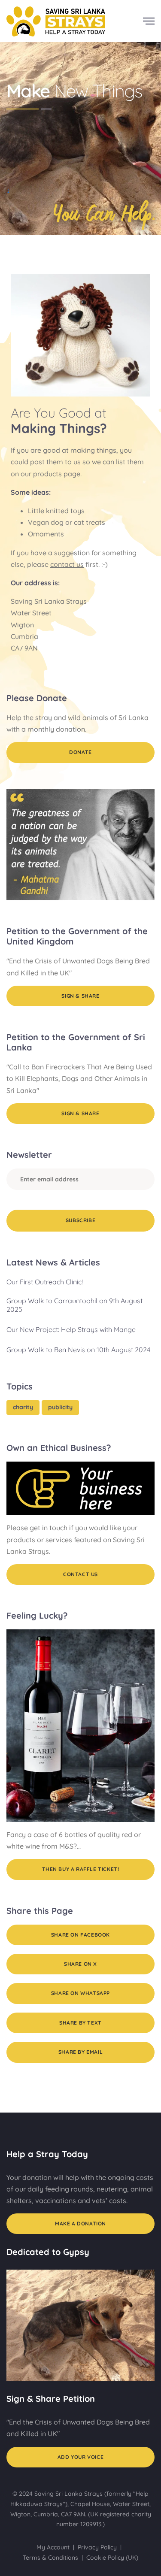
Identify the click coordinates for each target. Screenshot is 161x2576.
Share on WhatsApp (80, 1993)
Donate (80, 752)
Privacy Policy (97, 2547)
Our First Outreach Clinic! (45, 1282)
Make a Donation (80, 2223)
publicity (60, 1407)
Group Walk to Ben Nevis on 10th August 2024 (78, 1350)
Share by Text (80, 2023)
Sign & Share (80, 996)
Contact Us (80, 1574)
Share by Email (80, 2052)
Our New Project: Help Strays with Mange (71, 1329)
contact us (67, 564)
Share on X (80, 1964)
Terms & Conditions (50, 2558)
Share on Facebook (80, 1935)
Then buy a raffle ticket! (81, 1869)
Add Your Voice (80, 2457)
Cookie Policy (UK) (112, 2558)
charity (23, 1407)
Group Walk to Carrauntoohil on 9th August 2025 (74, 1305)
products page (57, 474)
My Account (53, 2547)
